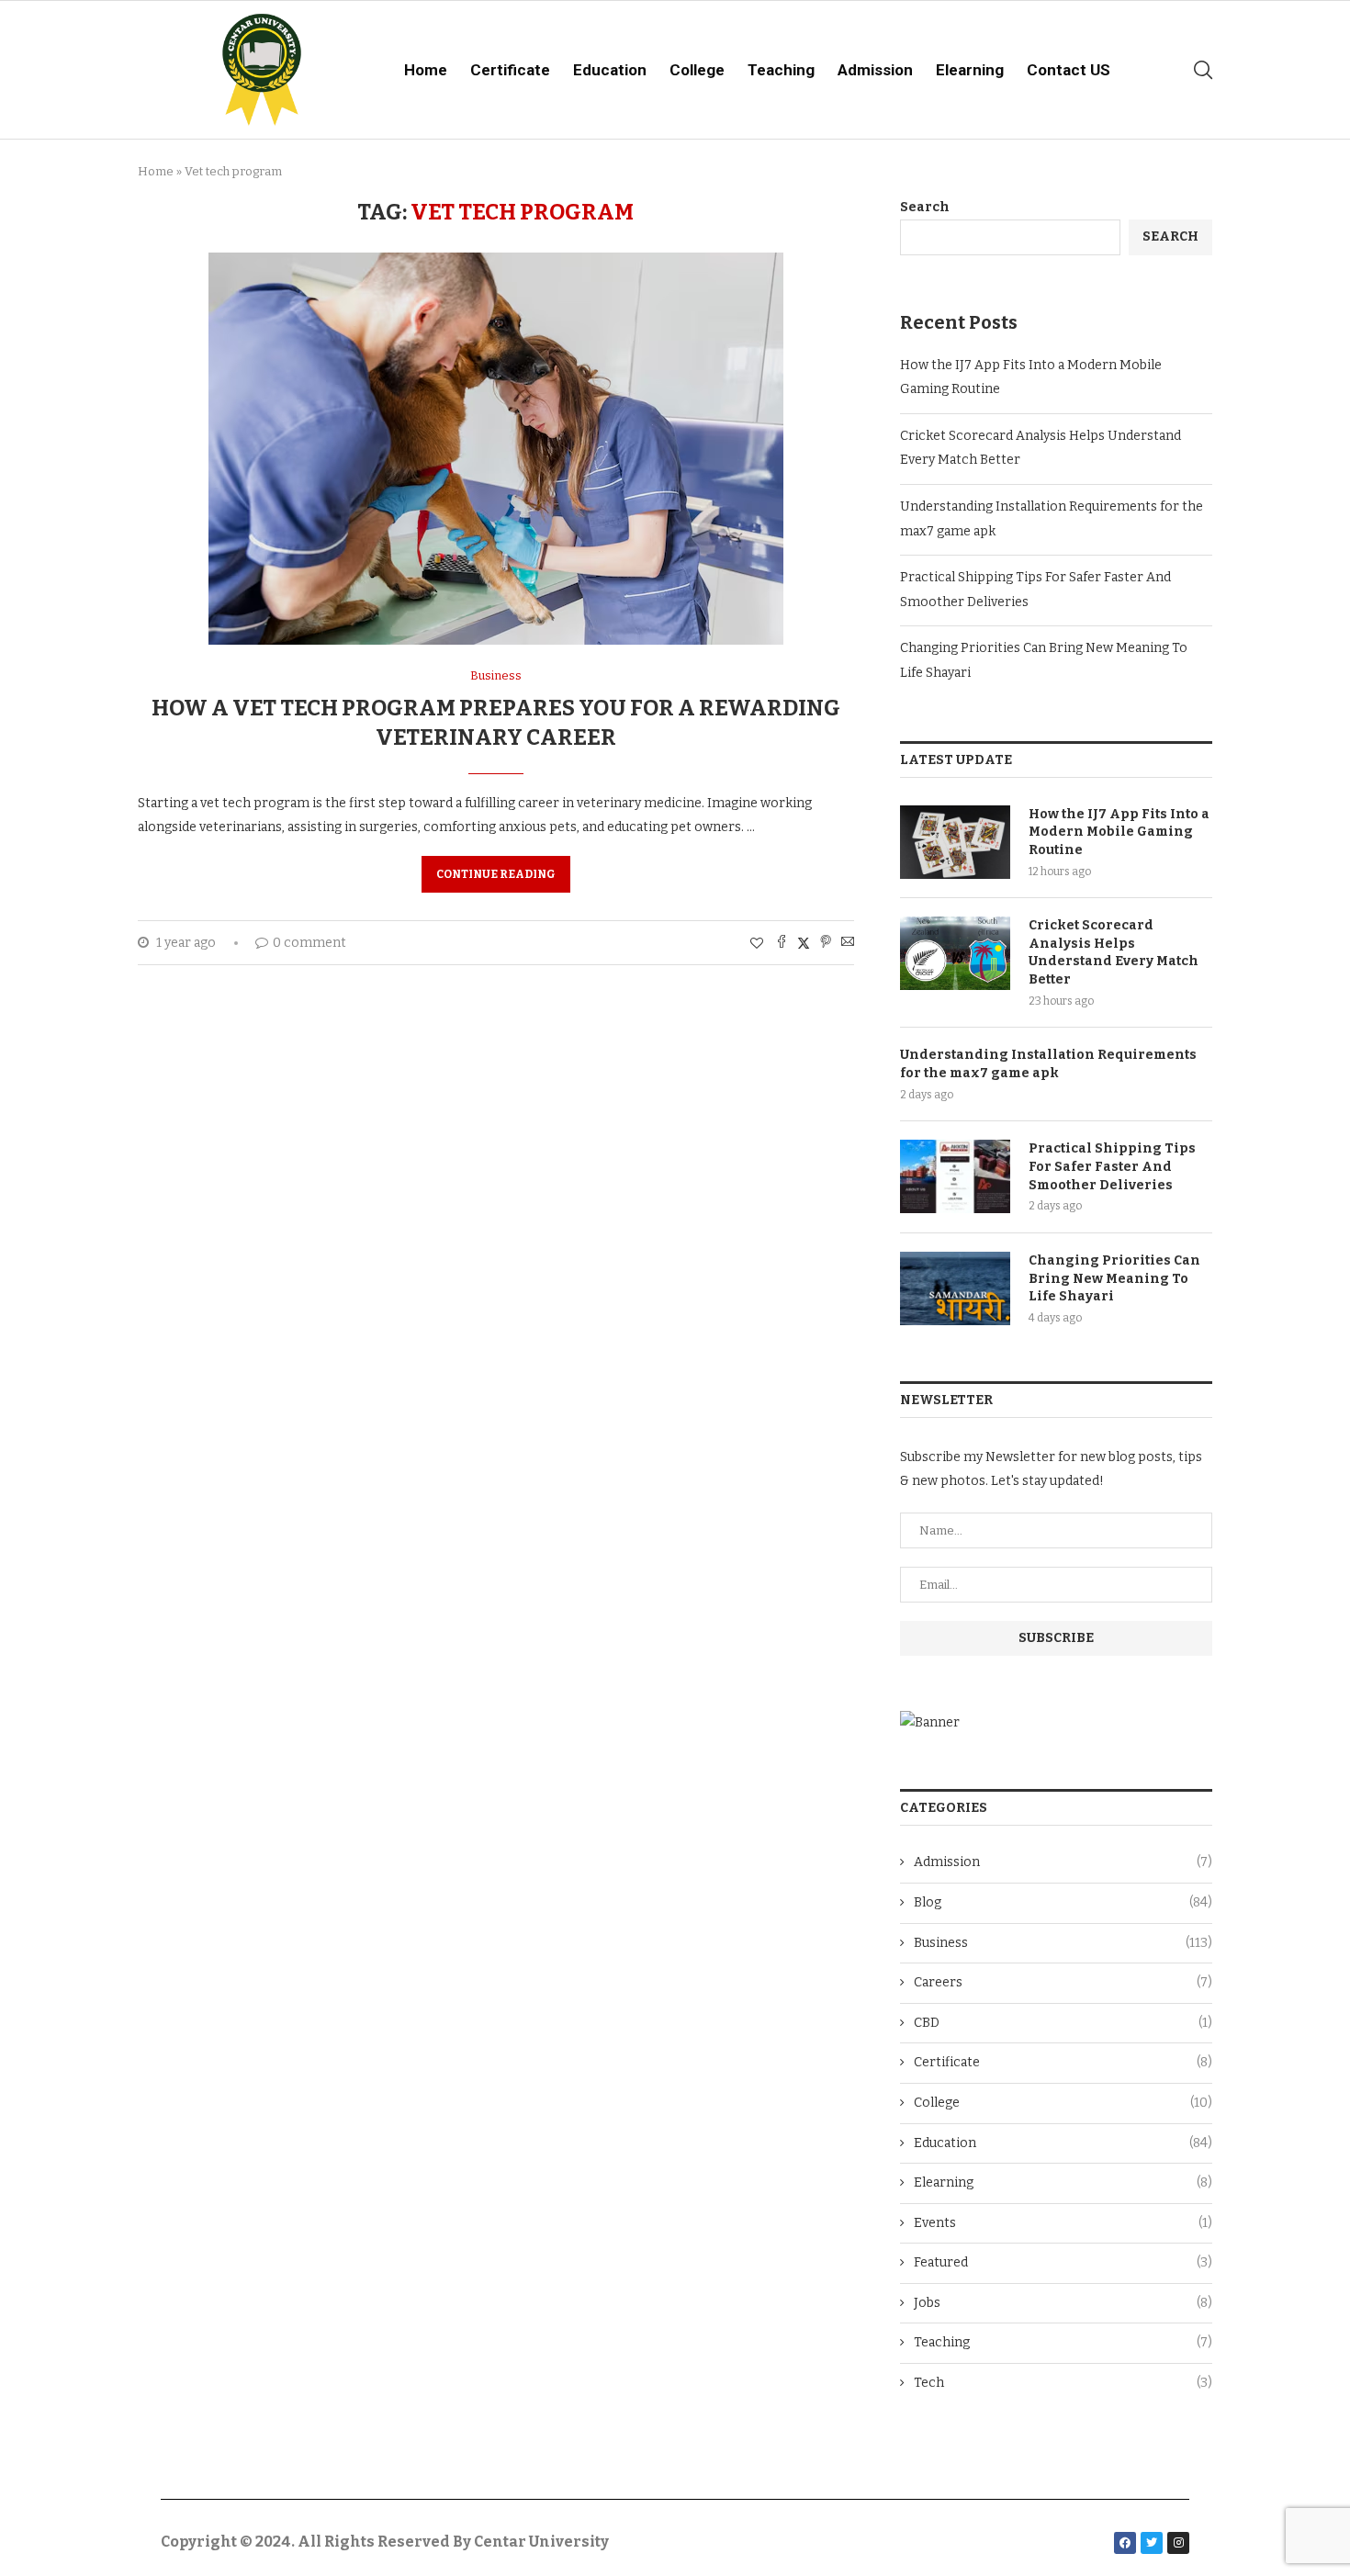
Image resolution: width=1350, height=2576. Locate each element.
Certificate (510, 70)
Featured (1063, 2262)
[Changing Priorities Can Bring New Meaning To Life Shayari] (955, 1288)
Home (426, 70)
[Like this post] (757, 944)
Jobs (1063, 2303)
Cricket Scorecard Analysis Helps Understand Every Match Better (1114, 952)
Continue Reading (496, 874)
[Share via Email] (848, 943)
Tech (1063, 2383)
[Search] (1203, 70)
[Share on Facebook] (782, 943)
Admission (875, 70)
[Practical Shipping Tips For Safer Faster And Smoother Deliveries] (955, 1176)
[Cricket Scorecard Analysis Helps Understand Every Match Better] (955, 953)
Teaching (781, 70)
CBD (1063, 2023)
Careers (1063, 1982)
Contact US (1069, 70)
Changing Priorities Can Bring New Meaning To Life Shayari (1114, 1278)
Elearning (970, 70)
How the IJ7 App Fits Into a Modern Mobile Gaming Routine (1119, 832)
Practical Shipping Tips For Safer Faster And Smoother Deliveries (1112, 1166)
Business (1063, 1943)
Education (610, 70)
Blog (1063, 1902)
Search (925, 207)
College (697, 70)
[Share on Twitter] (804, 943)
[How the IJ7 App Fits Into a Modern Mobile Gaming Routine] (955, 842)
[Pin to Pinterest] (826, 943)
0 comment (309, 943)
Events (1063, 2223)
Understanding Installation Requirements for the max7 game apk (1048, 1064)
